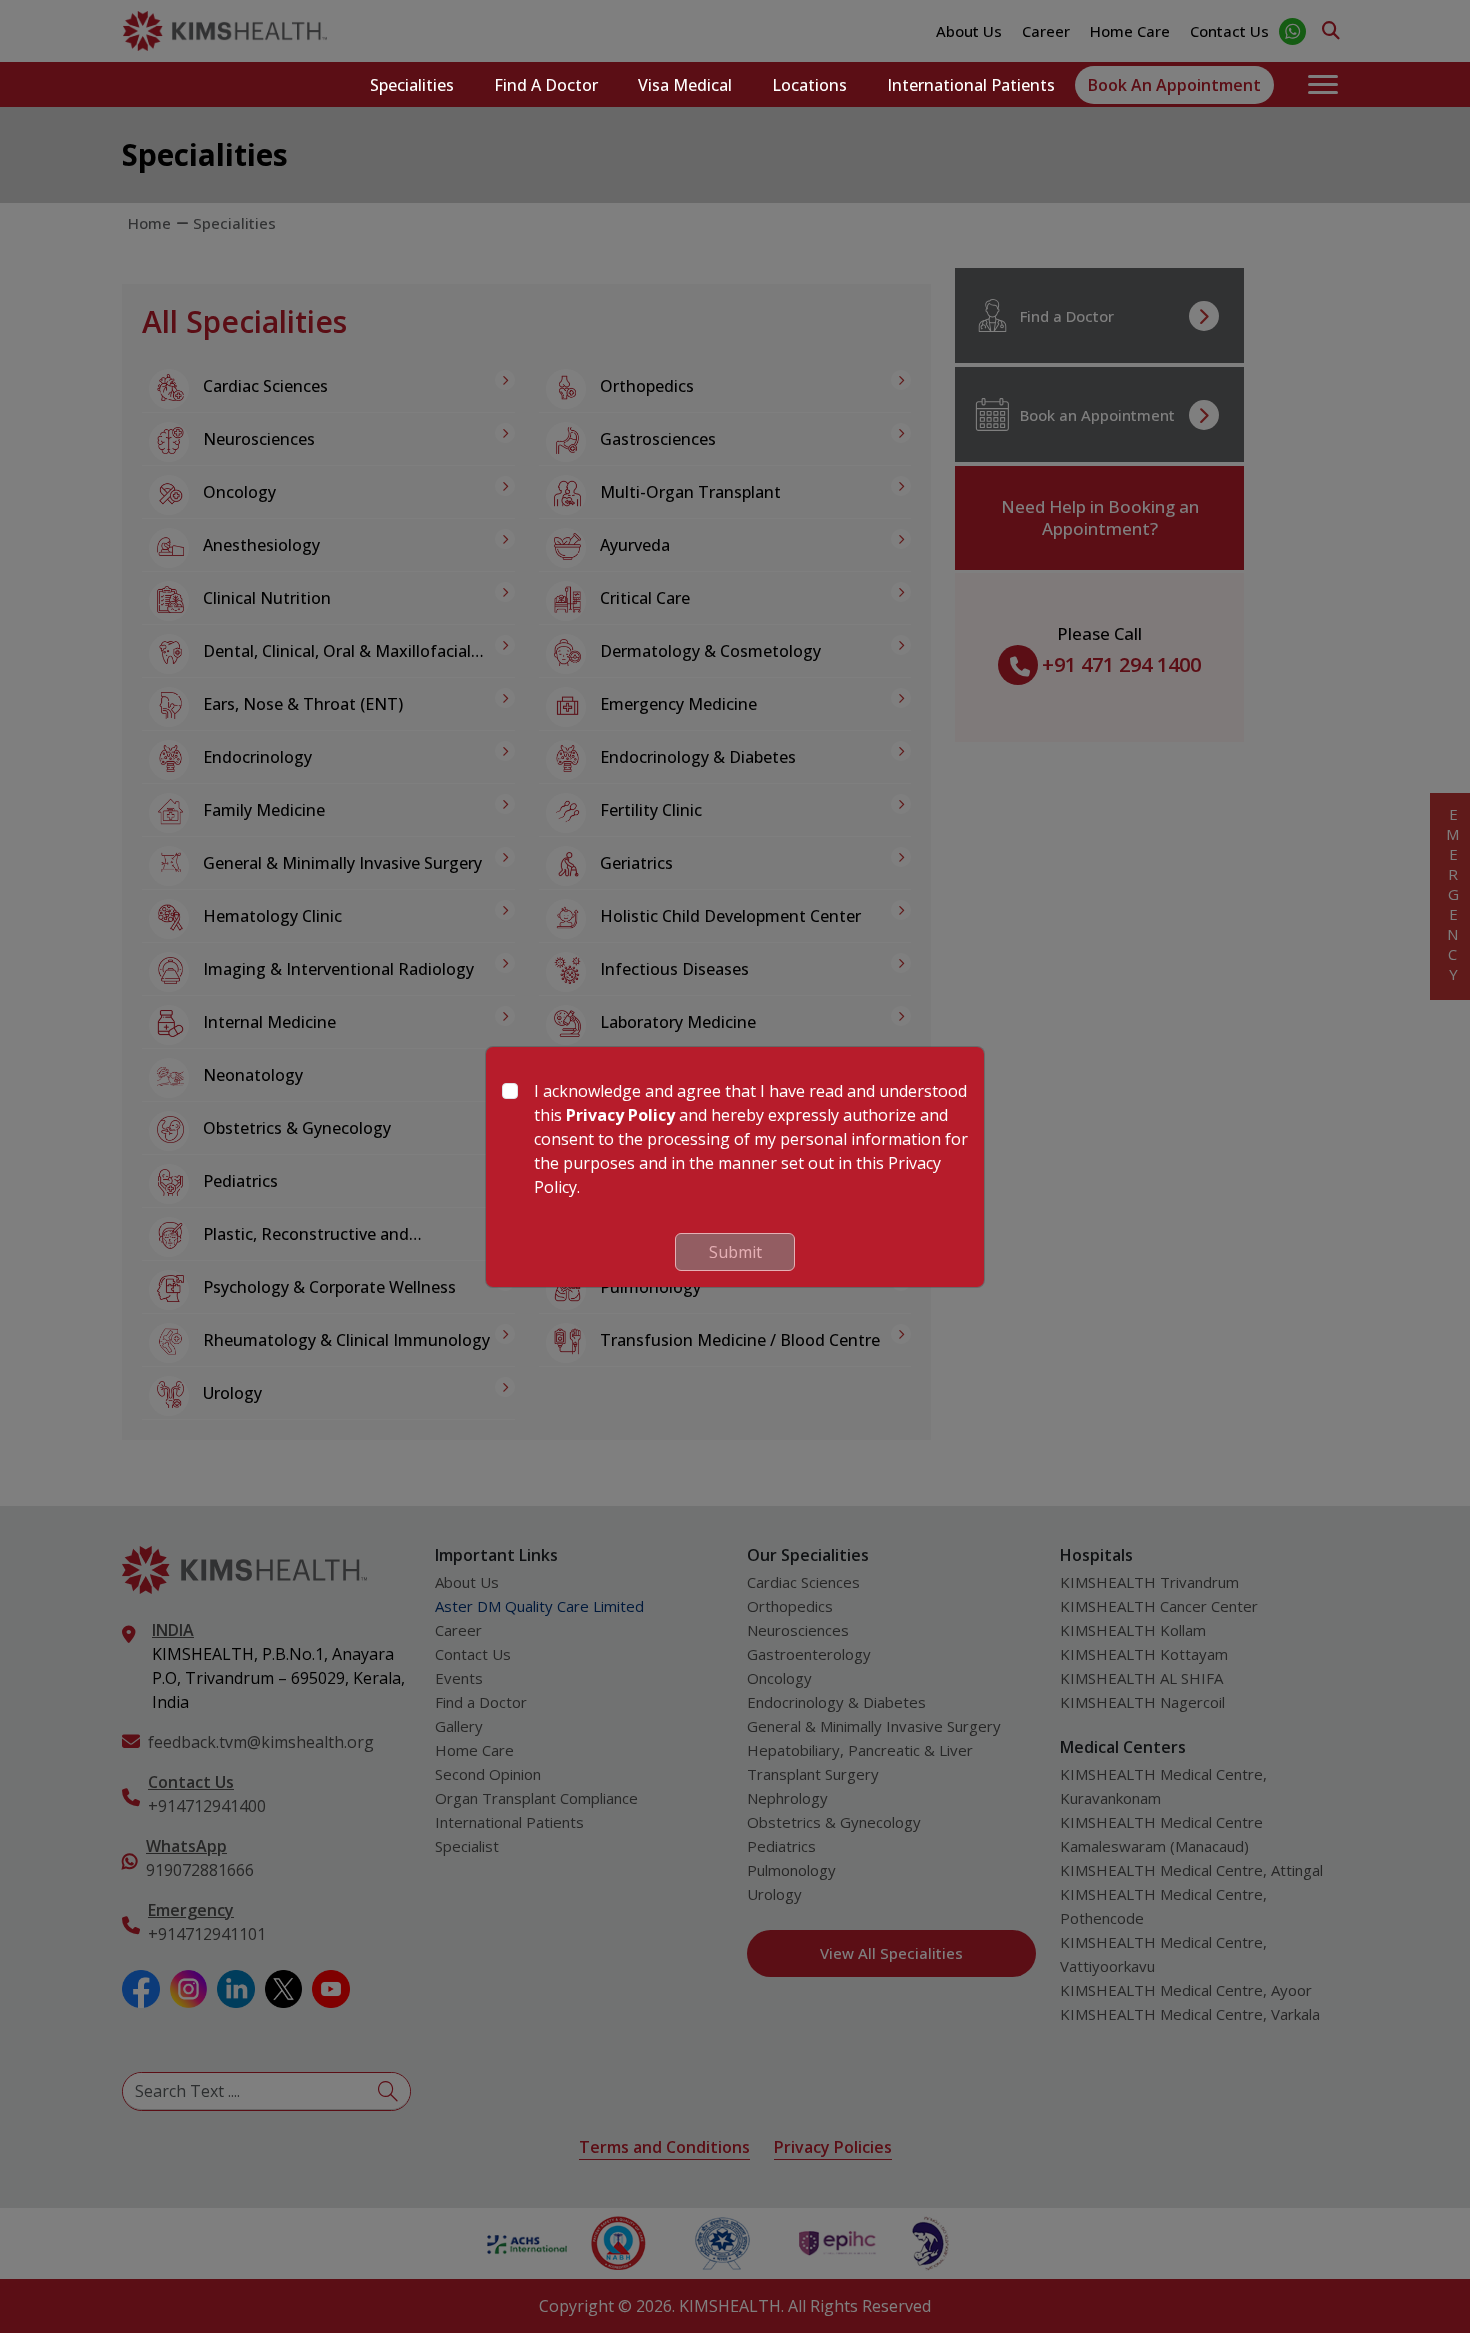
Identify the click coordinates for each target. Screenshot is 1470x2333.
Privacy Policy (620, 1115)
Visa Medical (685, 85)
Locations (809, 85)
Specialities (412, 85)
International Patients (971, 85)
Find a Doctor (546, 85)
